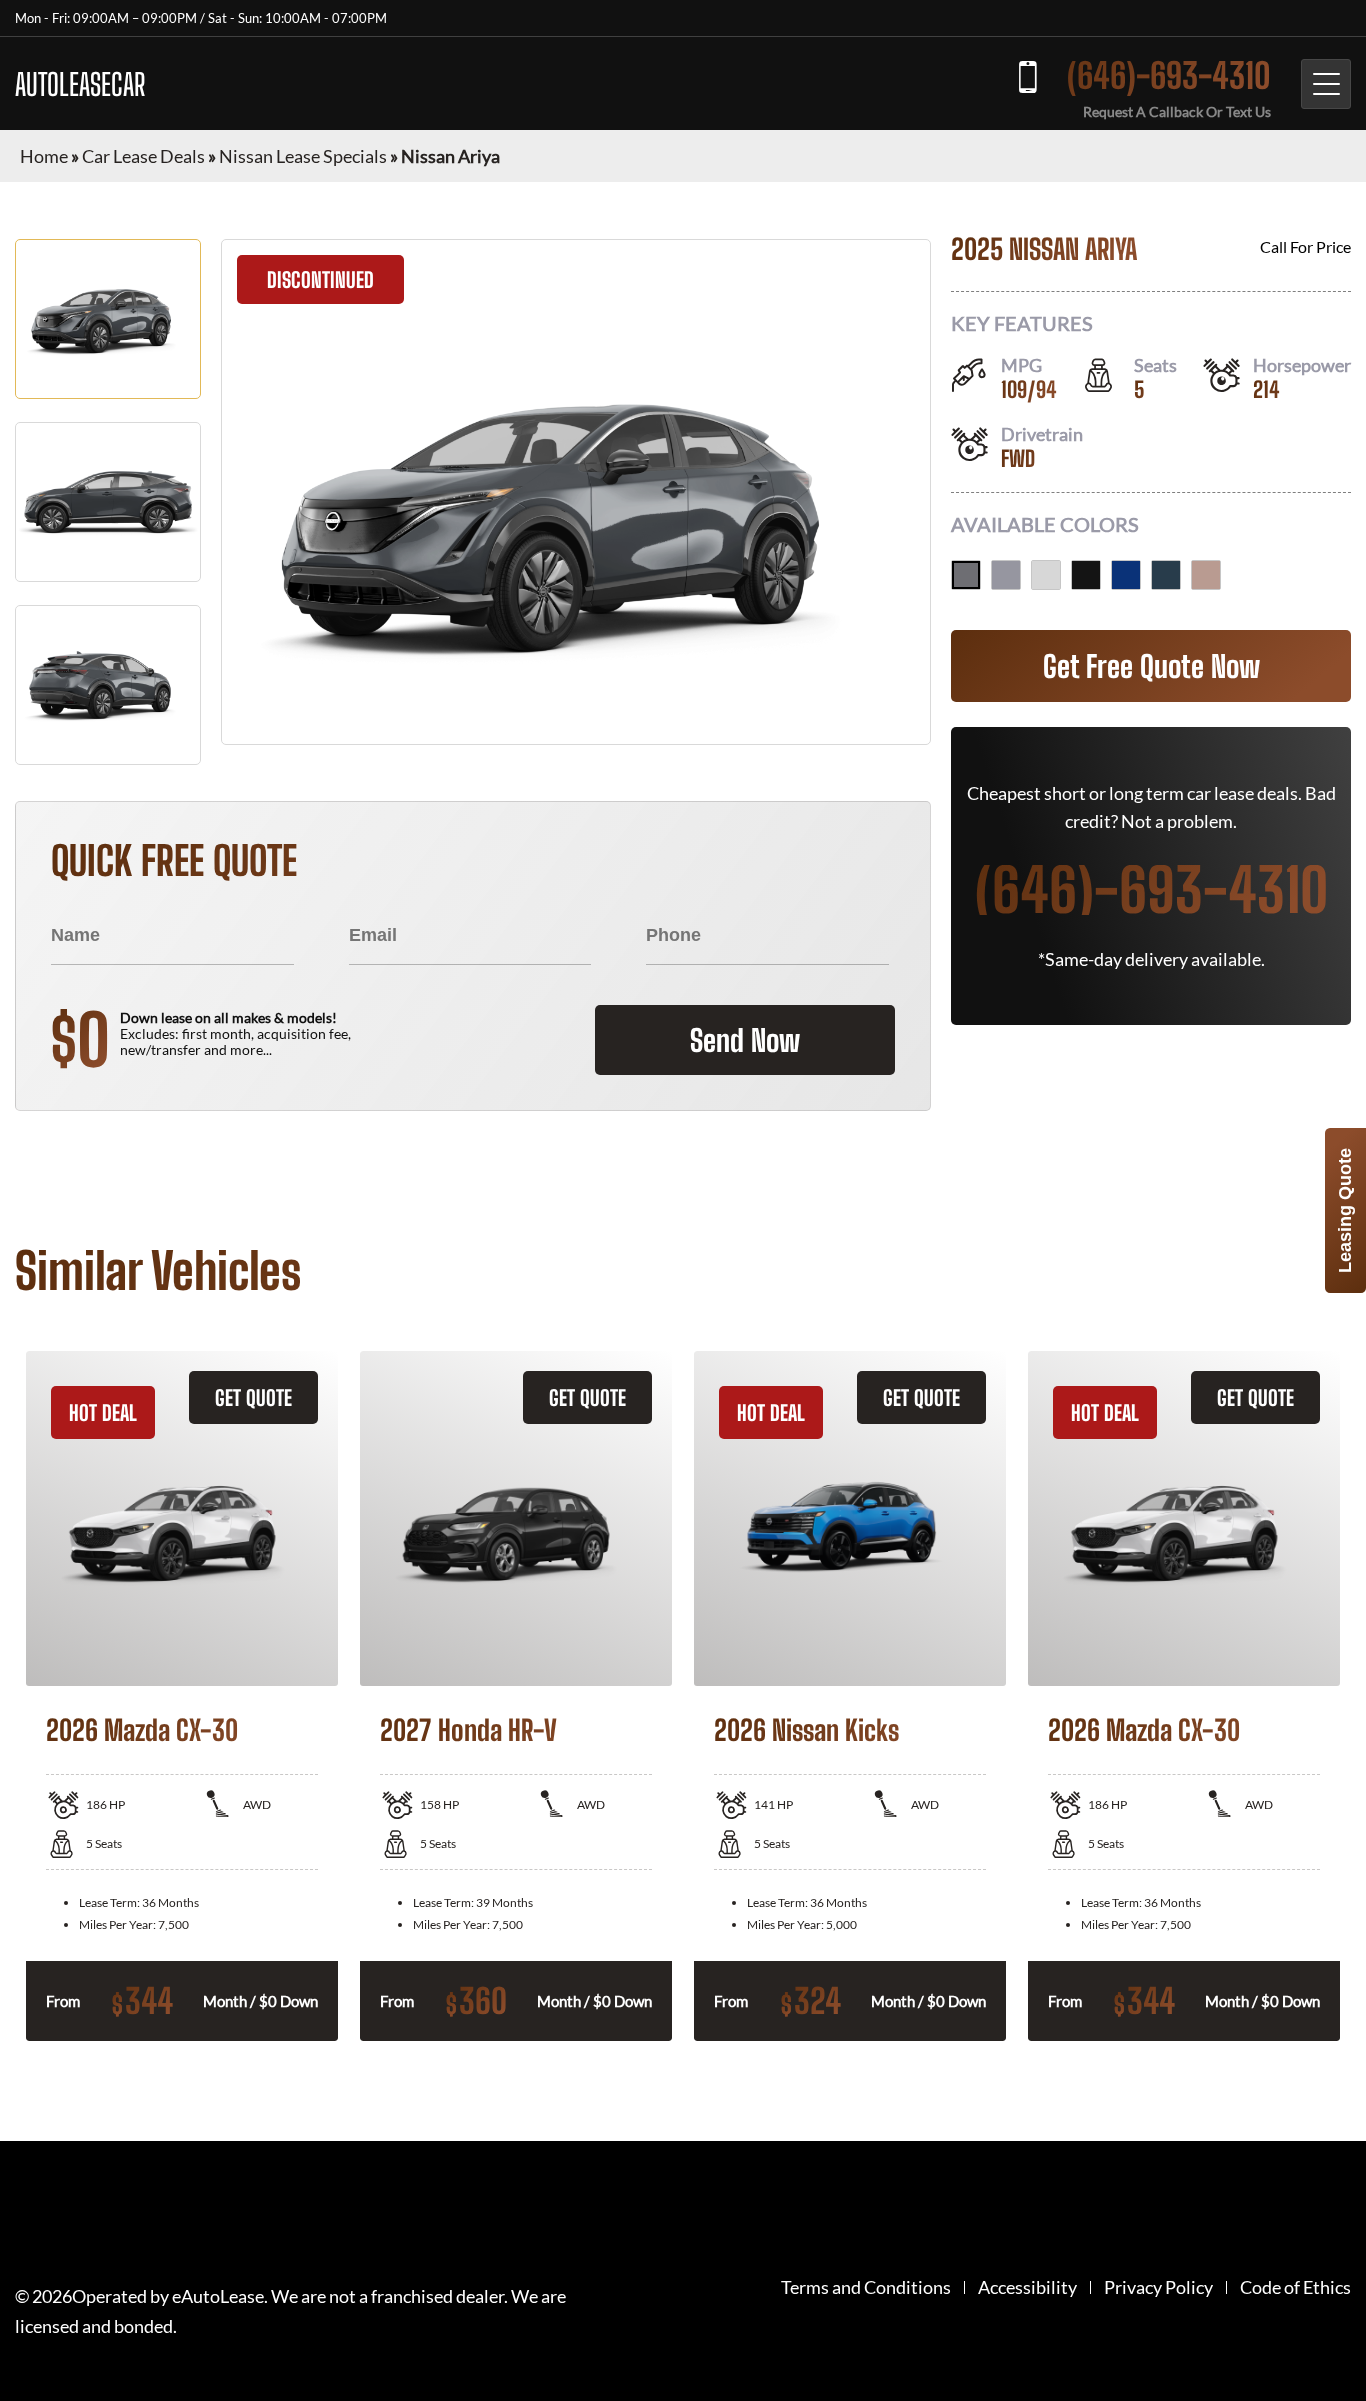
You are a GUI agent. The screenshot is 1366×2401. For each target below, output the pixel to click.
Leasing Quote (1345, 1210)
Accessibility (1027, 2287)
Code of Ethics (1295, 2287)
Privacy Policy (1158, 2287)
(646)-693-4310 (1169, 75)
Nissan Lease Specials (303, 156)
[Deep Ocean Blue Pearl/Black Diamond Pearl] (1126, 575)
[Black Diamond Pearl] (1086, 575)
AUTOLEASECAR (80, 84)
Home (44, 156)
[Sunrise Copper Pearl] (1206, 575)
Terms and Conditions (866, 2287)
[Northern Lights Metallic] (1166, 575)
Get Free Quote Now (1151, 666)
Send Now (745, 1040)
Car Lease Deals (143, 156)
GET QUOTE (253, 1397)
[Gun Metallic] (966, 575)
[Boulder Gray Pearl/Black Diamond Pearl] (1006, 575)
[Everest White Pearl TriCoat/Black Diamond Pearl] (1046, 575)
